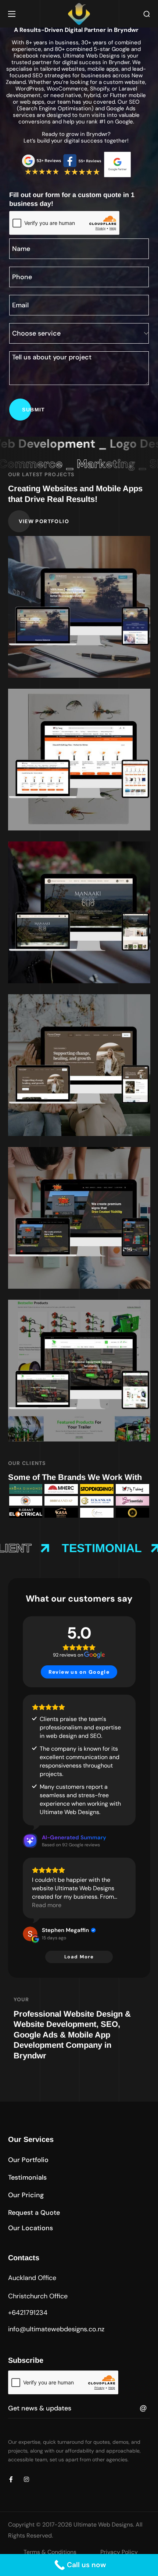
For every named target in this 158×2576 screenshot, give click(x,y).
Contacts (24, 2258)
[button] (147, 14)
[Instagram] (26, 2479)
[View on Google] (30, 1934)
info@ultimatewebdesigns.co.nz (56, 2329)
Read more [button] (47, 1905)
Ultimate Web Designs (103, 2525)
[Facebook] (11, 2479)
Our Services (31, 2139)
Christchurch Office (38, 2296)
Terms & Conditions (50, 2552)
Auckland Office (32, 2278)
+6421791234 (28, 2313)
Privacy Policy (119, 2552)
